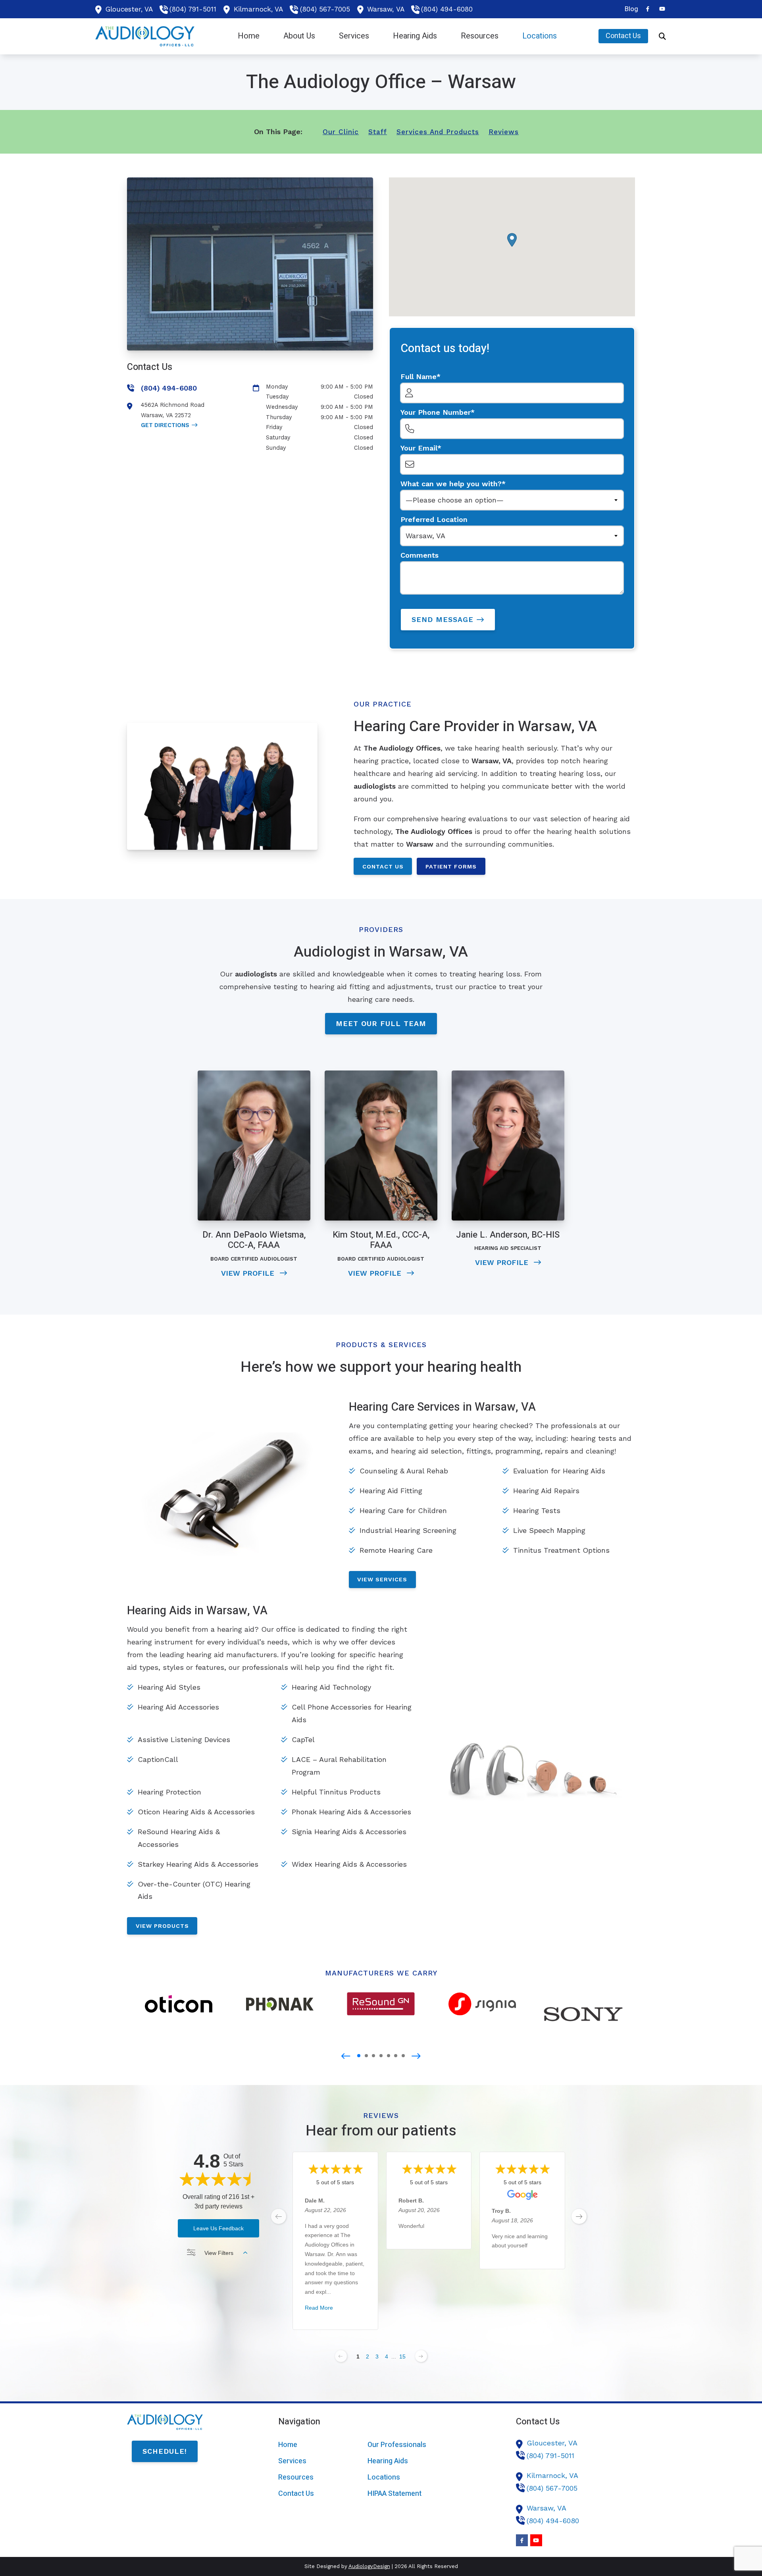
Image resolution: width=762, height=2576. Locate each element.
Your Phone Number (436, 412)
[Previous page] (341, 2356)
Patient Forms (451, 866)
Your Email (419, 448)
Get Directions (165, 425)
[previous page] (279, 2216)
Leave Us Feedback (218, 2228)
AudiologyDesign (369, 2566)
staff (378, 132)
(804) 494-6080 (447, 9)
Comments (419, 555)
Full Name (419, 376)
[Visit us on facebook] (648, 9)
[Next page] (421, 2356)
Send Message (443, 619)
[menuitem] (629, 9)
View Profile (249, 1273)
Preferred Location (434, 519)
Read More (319, 2308)
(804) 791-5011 (193, 9)
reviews (504, 132)
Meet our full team (381, 1023)
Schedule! (165, 2451)
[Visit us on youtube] (662, 9)
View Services (382, 1579)
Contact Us (383, 866)
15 (402, 2357)
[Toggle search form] (662, 36)
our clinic (341, 132)
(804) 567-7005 (325, 9)
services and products (438, 132)
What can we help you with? (451, 484)
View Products (162, 1926)
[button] (512, 240)
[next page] (579, 2216)
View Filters (219, 2253)
